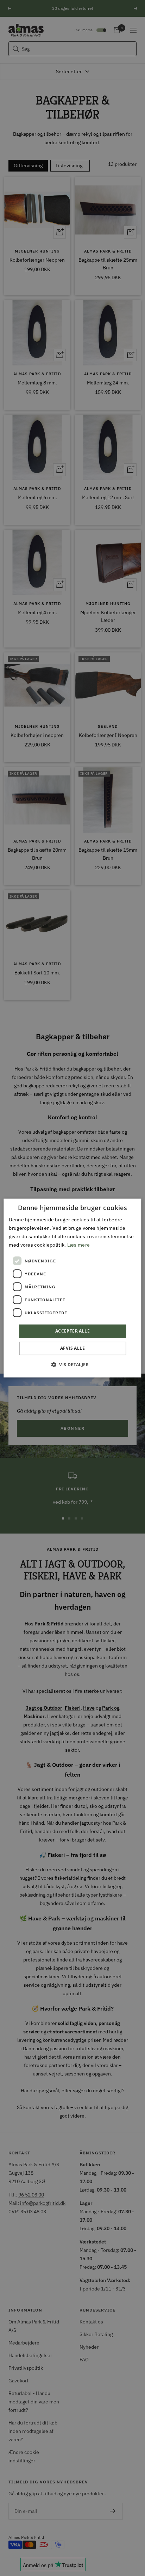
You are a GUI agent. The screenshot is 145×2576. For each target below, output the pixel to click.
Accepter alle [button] (72, 1331)
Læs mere (78, 1245)
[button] (72, 1364)
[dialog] (72, 1288)
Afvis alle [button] (72, 1348)
